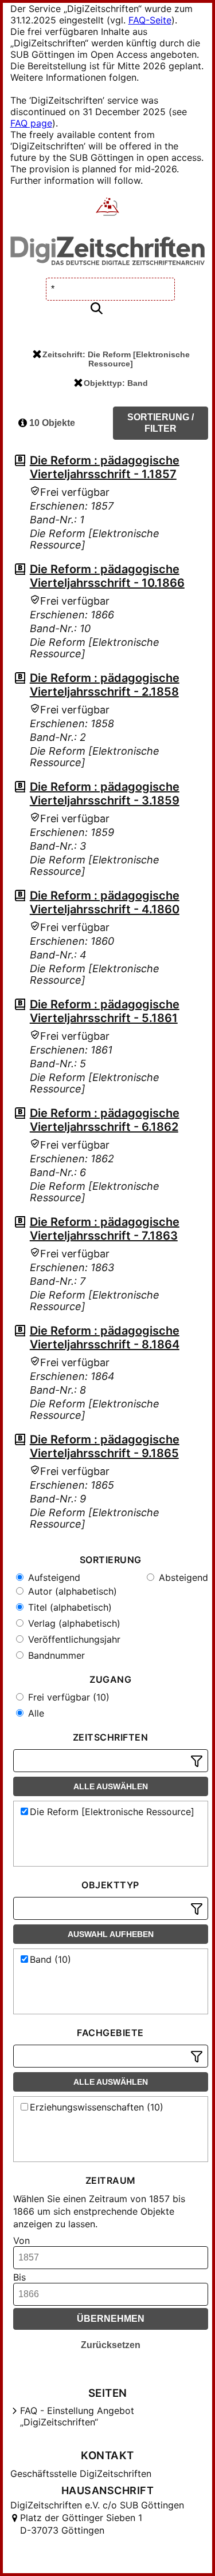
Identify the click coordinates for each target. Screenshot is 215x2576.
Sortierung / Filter (161, 423)
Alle (35, 1713)
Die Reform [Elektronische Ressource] (112, 1812)
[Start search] (96, 309)
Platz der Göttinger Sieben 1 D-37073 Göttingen (81, 2524)
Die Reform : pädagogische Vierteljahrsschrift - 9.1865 (105, 1446)
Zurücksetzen (111, 2345)
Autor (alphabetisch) (71, 1591)
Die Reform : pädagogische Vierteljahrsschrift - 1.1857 (105, 467)
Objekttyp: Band (116, 383)
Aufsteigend (53, 1577)
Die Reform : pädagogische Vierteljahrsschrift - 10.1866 (107, 576)
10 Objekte (51, 423)
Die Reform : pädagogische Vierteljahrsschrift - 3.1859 (105, 794)
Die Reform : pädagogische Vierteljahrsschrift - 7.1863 (105, 1229)
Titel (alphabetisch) (69, 1607)
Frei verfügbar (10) (67, 1697)
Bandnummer (55, 1655)
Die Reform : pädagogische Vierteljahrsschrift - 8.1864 (105, 1338)
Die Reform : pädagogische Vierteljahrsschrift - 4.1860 (105, 902)
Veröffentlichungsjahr (73, 1639)
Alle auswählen (111, 1786)
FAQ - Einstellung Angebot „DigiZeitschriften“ (77, 2416)
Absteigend (182, 1577)
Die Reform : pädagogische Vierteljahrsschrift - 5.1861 (105, 1011)
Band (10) (50, 1959)
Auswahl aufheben (111, 1934)
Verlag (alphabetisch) (73, 1623)
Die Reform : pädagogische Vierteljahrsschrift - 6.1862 (105, 1120)
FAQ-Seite (150, 20)
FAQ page (31, 123)
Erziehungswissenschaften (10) (97, 2107)
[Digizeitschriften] (107, 208)
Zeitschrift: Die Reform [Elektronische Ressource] (116, 359)
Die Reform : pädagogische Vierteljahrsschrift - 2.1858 (105, 685)
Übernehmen (111, 2319)
